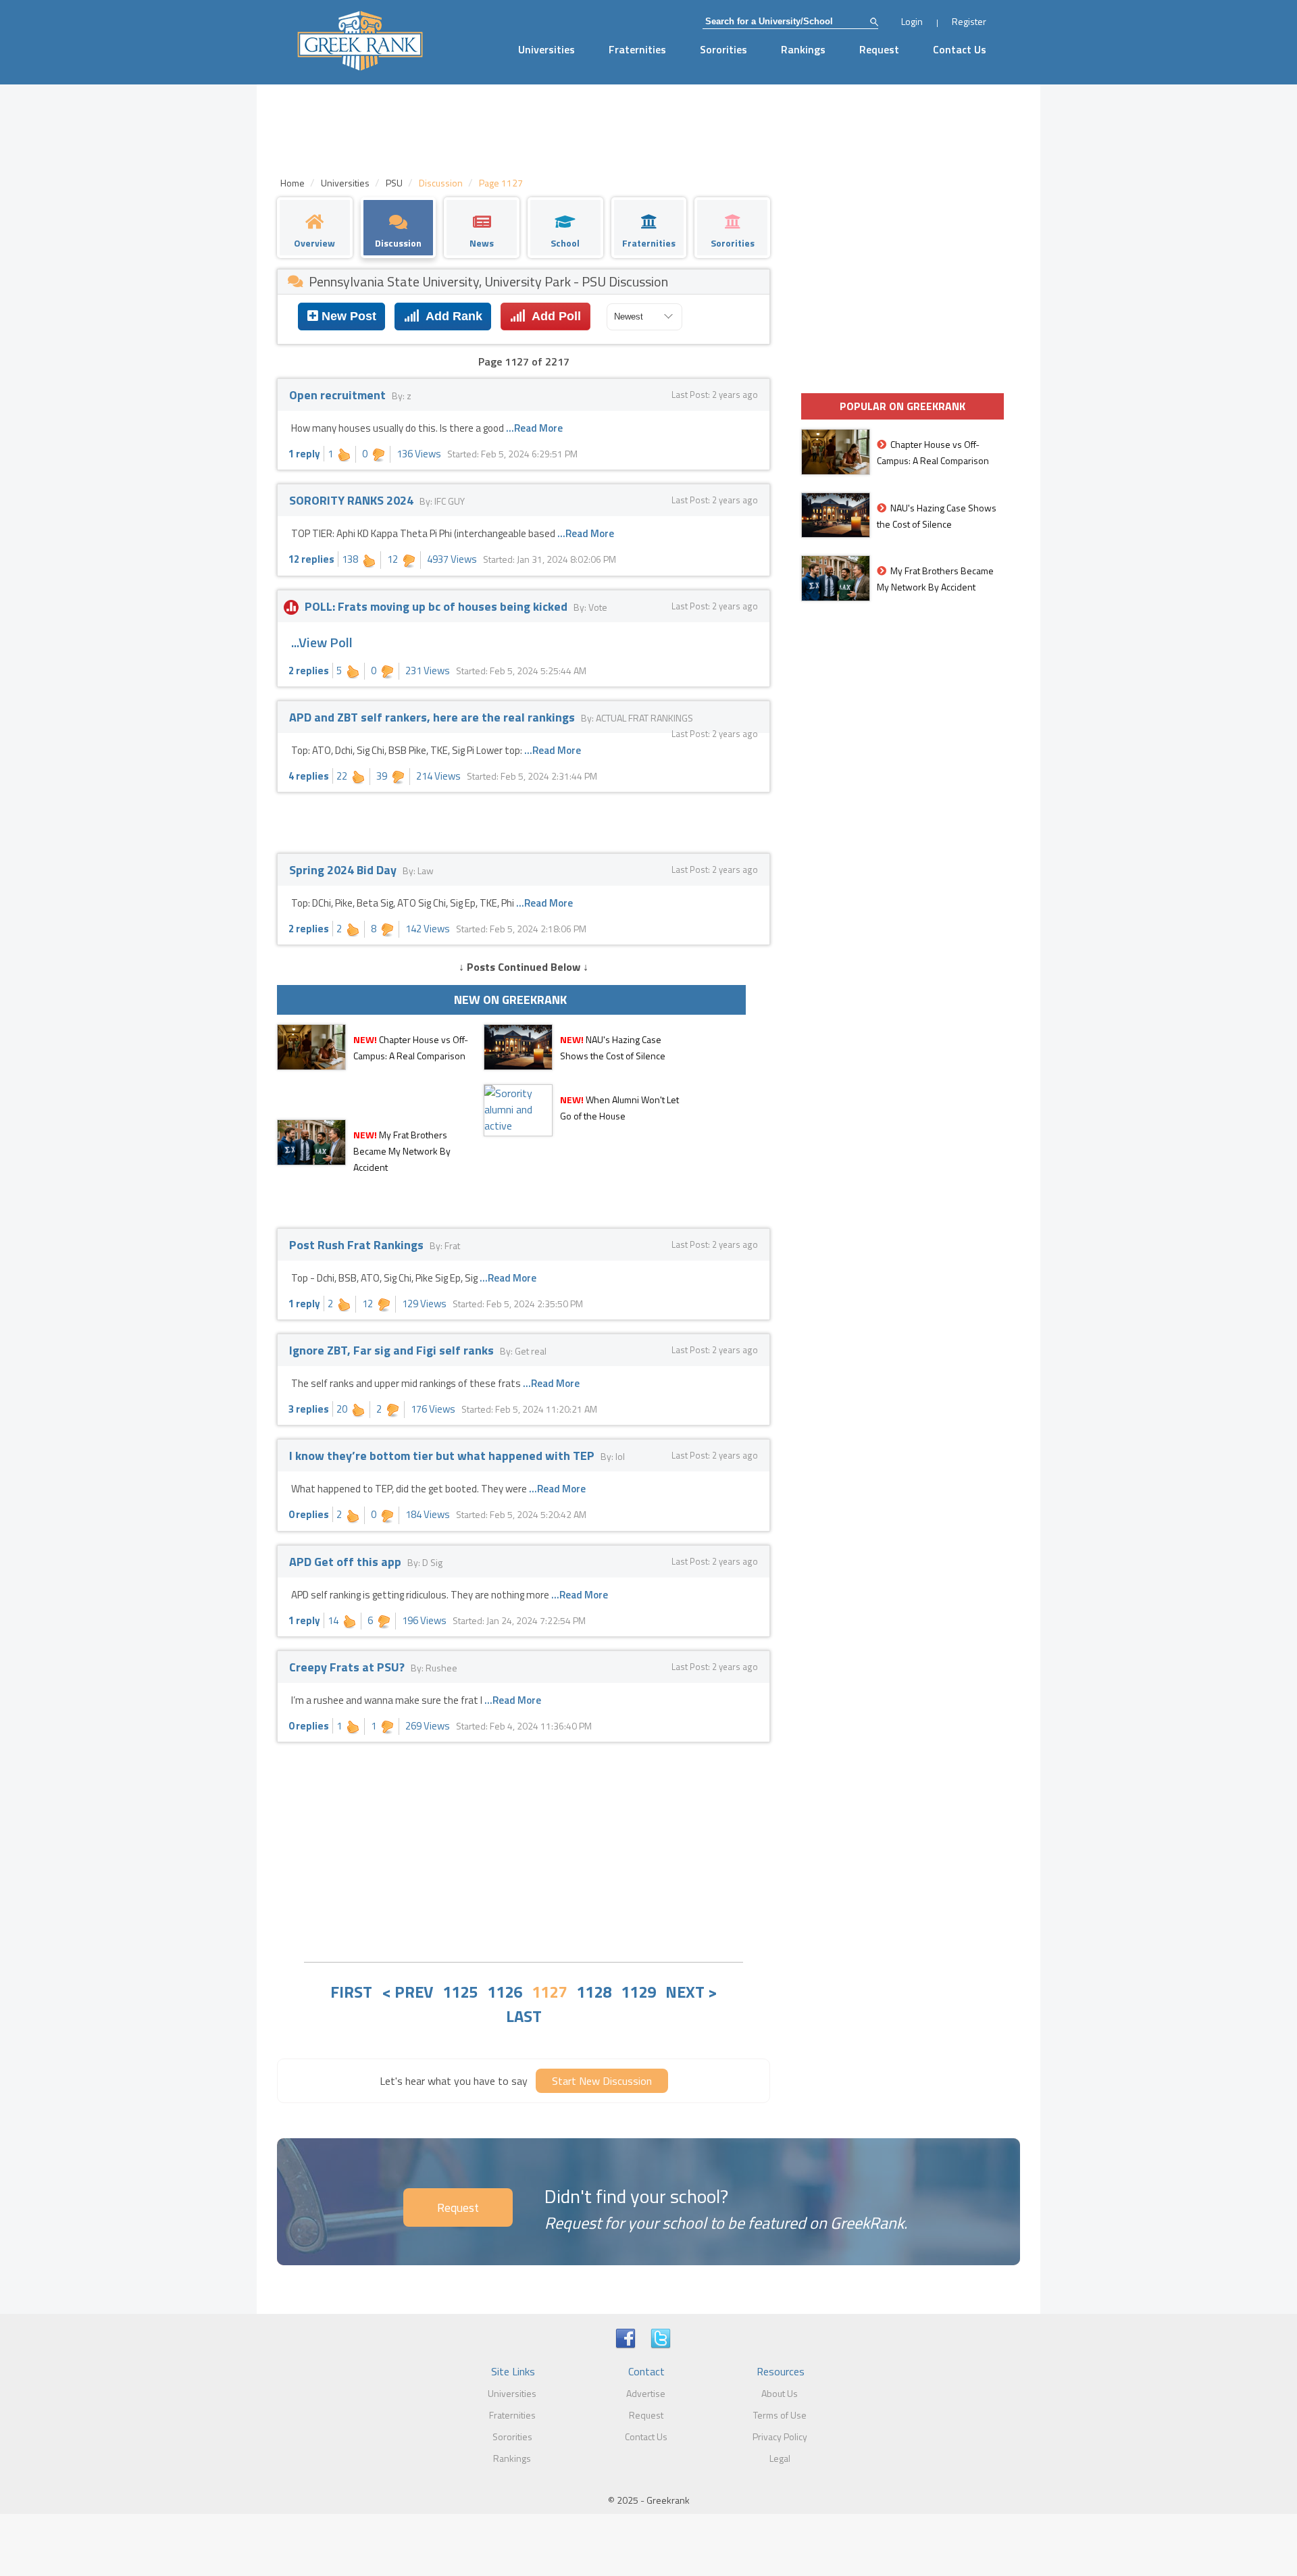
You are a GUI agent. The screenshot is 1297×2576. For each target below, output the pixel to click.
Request (879, 49)
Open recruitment (339, 395)
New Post (347, 316)
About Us (780, 2393)
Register (969, 21)
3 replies (309, 1409)
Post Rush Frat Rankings (358, 1245)
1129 (638, 1992)
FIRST (351, 1992)
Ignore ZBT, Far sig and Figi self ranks (393, 1350)
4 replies (309, 776)
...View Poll (322, 642)
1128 (594, 1992)
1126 (505, 1992)
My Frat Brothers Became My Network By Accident (402, 1151)
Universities (546, 49)
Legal (780, 2458)
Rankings (803, 49)
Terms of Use (780, 2415)
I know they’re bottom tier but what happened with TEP (443, 1456)
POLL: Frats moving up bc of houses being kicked (436, 606)
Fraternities (637, 49)
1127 (549, 1992)
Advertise (646, 2393)
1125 (460, 1992)
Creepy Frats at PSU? (348, 1667)
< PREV (407, 1992)
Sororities (723, 49)
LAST (524, 2016)
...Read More (534, 428)
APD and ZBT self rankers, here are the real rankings (433, 717)
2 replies (309, 671)
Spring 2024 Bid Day (344, 870)
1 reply (304, 454)
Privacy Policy (780, 2436)
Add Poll (553, 316)
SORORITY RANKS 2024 (353, 500)
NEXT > (691, 1992)
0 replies (309, 1514)
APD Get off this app (347, 1562)
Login (912, 21)
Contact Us (960, 49)
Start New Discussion (602, 2081)
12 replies (311, 559)
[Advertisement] (524, 1850)
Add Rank (451, 316)
